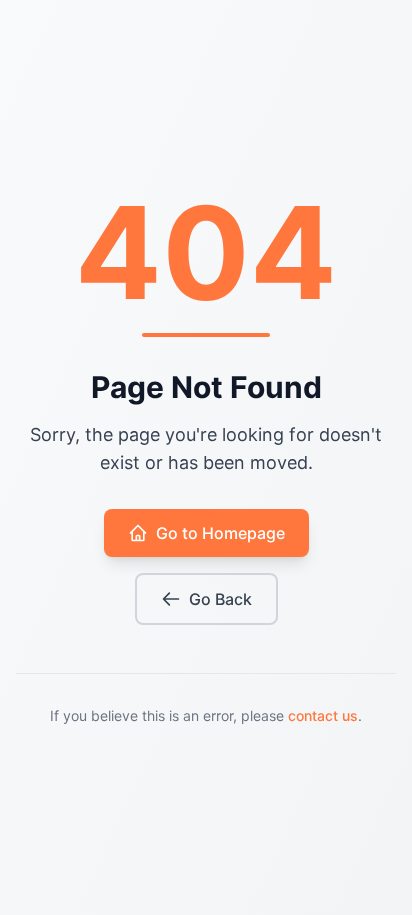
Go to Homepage (220, 533)
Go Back (220, 599)
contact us (323, 715)
